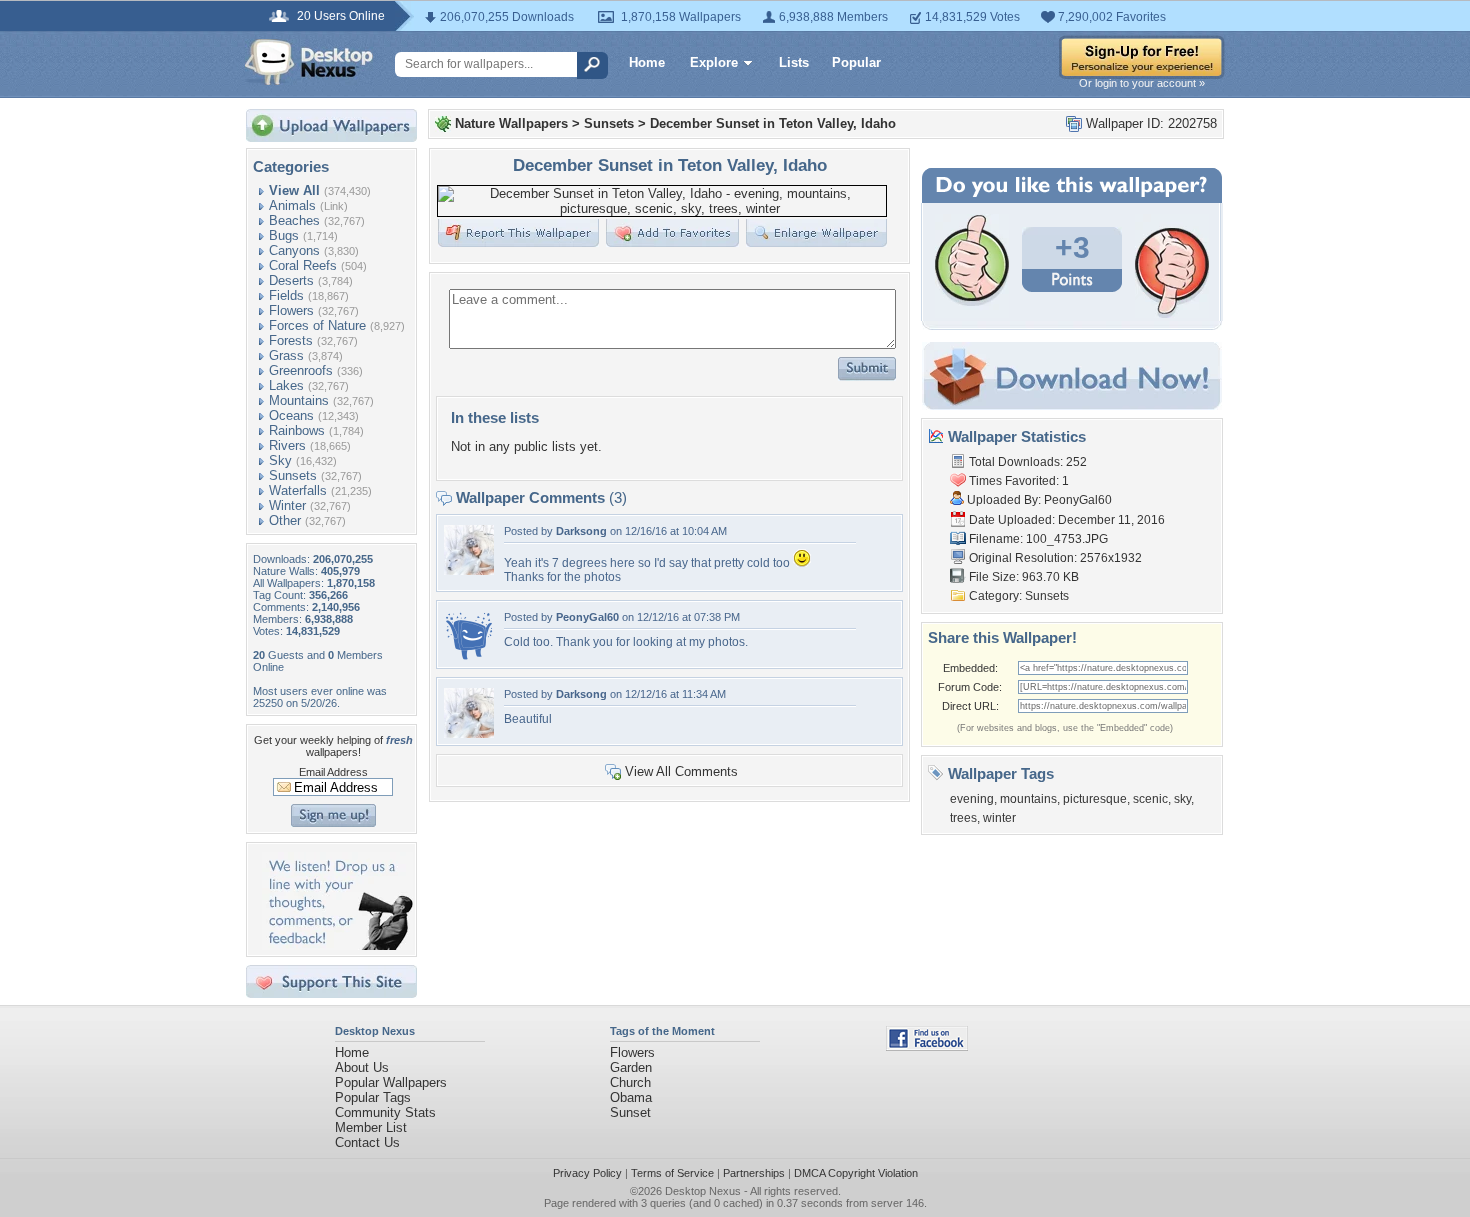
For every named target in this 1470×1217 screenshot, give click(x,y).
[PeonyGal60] (469, 656)
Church (630, 1082)
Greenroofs (301, 370)
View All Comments (681, 771)
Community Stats (385, 1112)
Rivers (287, 445)
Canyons (294, 250)
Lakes (286, 385)
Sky (280, 460)
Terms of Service (672, 1173)
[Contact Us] (337, 945)
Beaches (294, 220)
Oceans (291, 415)
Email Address (333, 772)
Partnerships (754, 1173)
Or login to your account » (1142, 83)
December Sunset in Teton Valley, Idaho (773, 123)
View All (294, 190)
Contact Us (367, 1142)
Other (285, 520)
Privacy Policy (587, 1173)
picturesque (1095, 799)
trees (963, 818)
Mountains (299, 400)
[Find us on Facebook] (927, 1046)
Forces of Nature (317, 325)
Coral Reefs (303, 265)
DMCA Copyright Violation (856, 1173)
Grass (286, 355)
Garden (631, 1067)
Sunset (630, 1112)
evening (972, 799)
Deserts (291, 280)
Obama (631, 1097)
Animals (292, 205)
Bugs (284, 235)
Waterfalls (298, 490)
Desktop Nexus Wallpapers (309, 62)
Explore (714, 62)
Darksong (581, 531)
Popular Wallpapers (391, 1082)
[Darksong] (469, 570)
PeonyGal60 (587, 617)
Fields (286, 295)
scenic (1150, 799)
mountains (1028, 799)
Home (647, 62)
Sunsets (293, 475)
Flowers (291, 310)
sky (1182, 799)
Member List (371, 1127)
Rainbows (297, 430)
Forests (291, 340)
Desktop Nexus (703, 1191)
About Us (362, 1067)
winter (999, 818)
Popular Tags (373, 1097)
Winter (287, 505)
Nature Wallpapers (511, 123)
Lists (794, 62)
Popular (856, 62)
